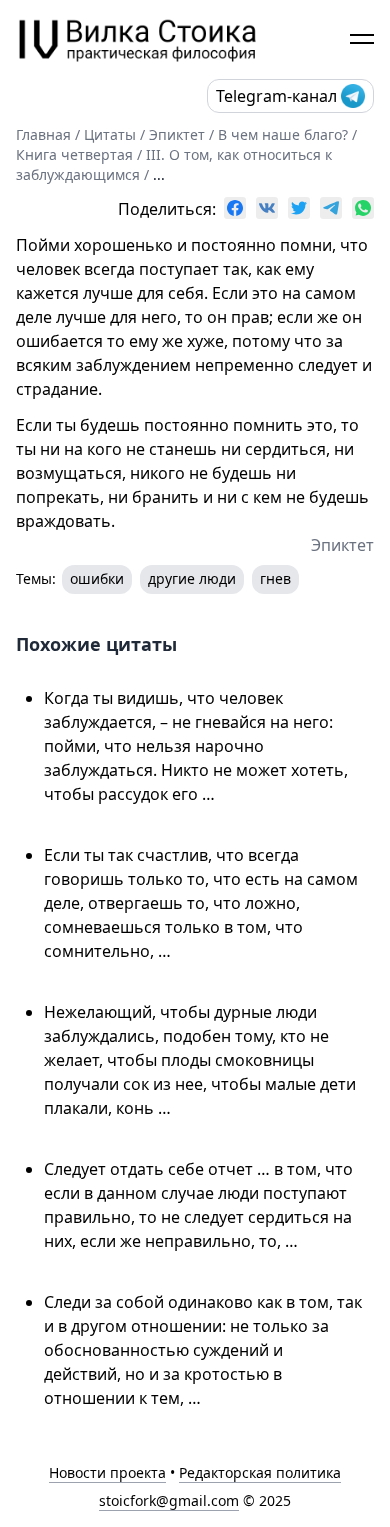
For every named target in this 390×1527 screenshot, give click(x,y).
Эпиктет (177, 134)
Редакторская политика (260, 1472)
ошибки (97, 578)
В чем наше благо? (283, 134)
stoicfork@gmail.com (169, 1500)
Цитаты (110, 134)
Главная (43, 134)
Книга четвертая (74, 154)
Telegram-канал (276, 96)
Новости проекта (107, 1472)
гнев (275, 578)
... (159, 174)
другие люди (192, 578)
